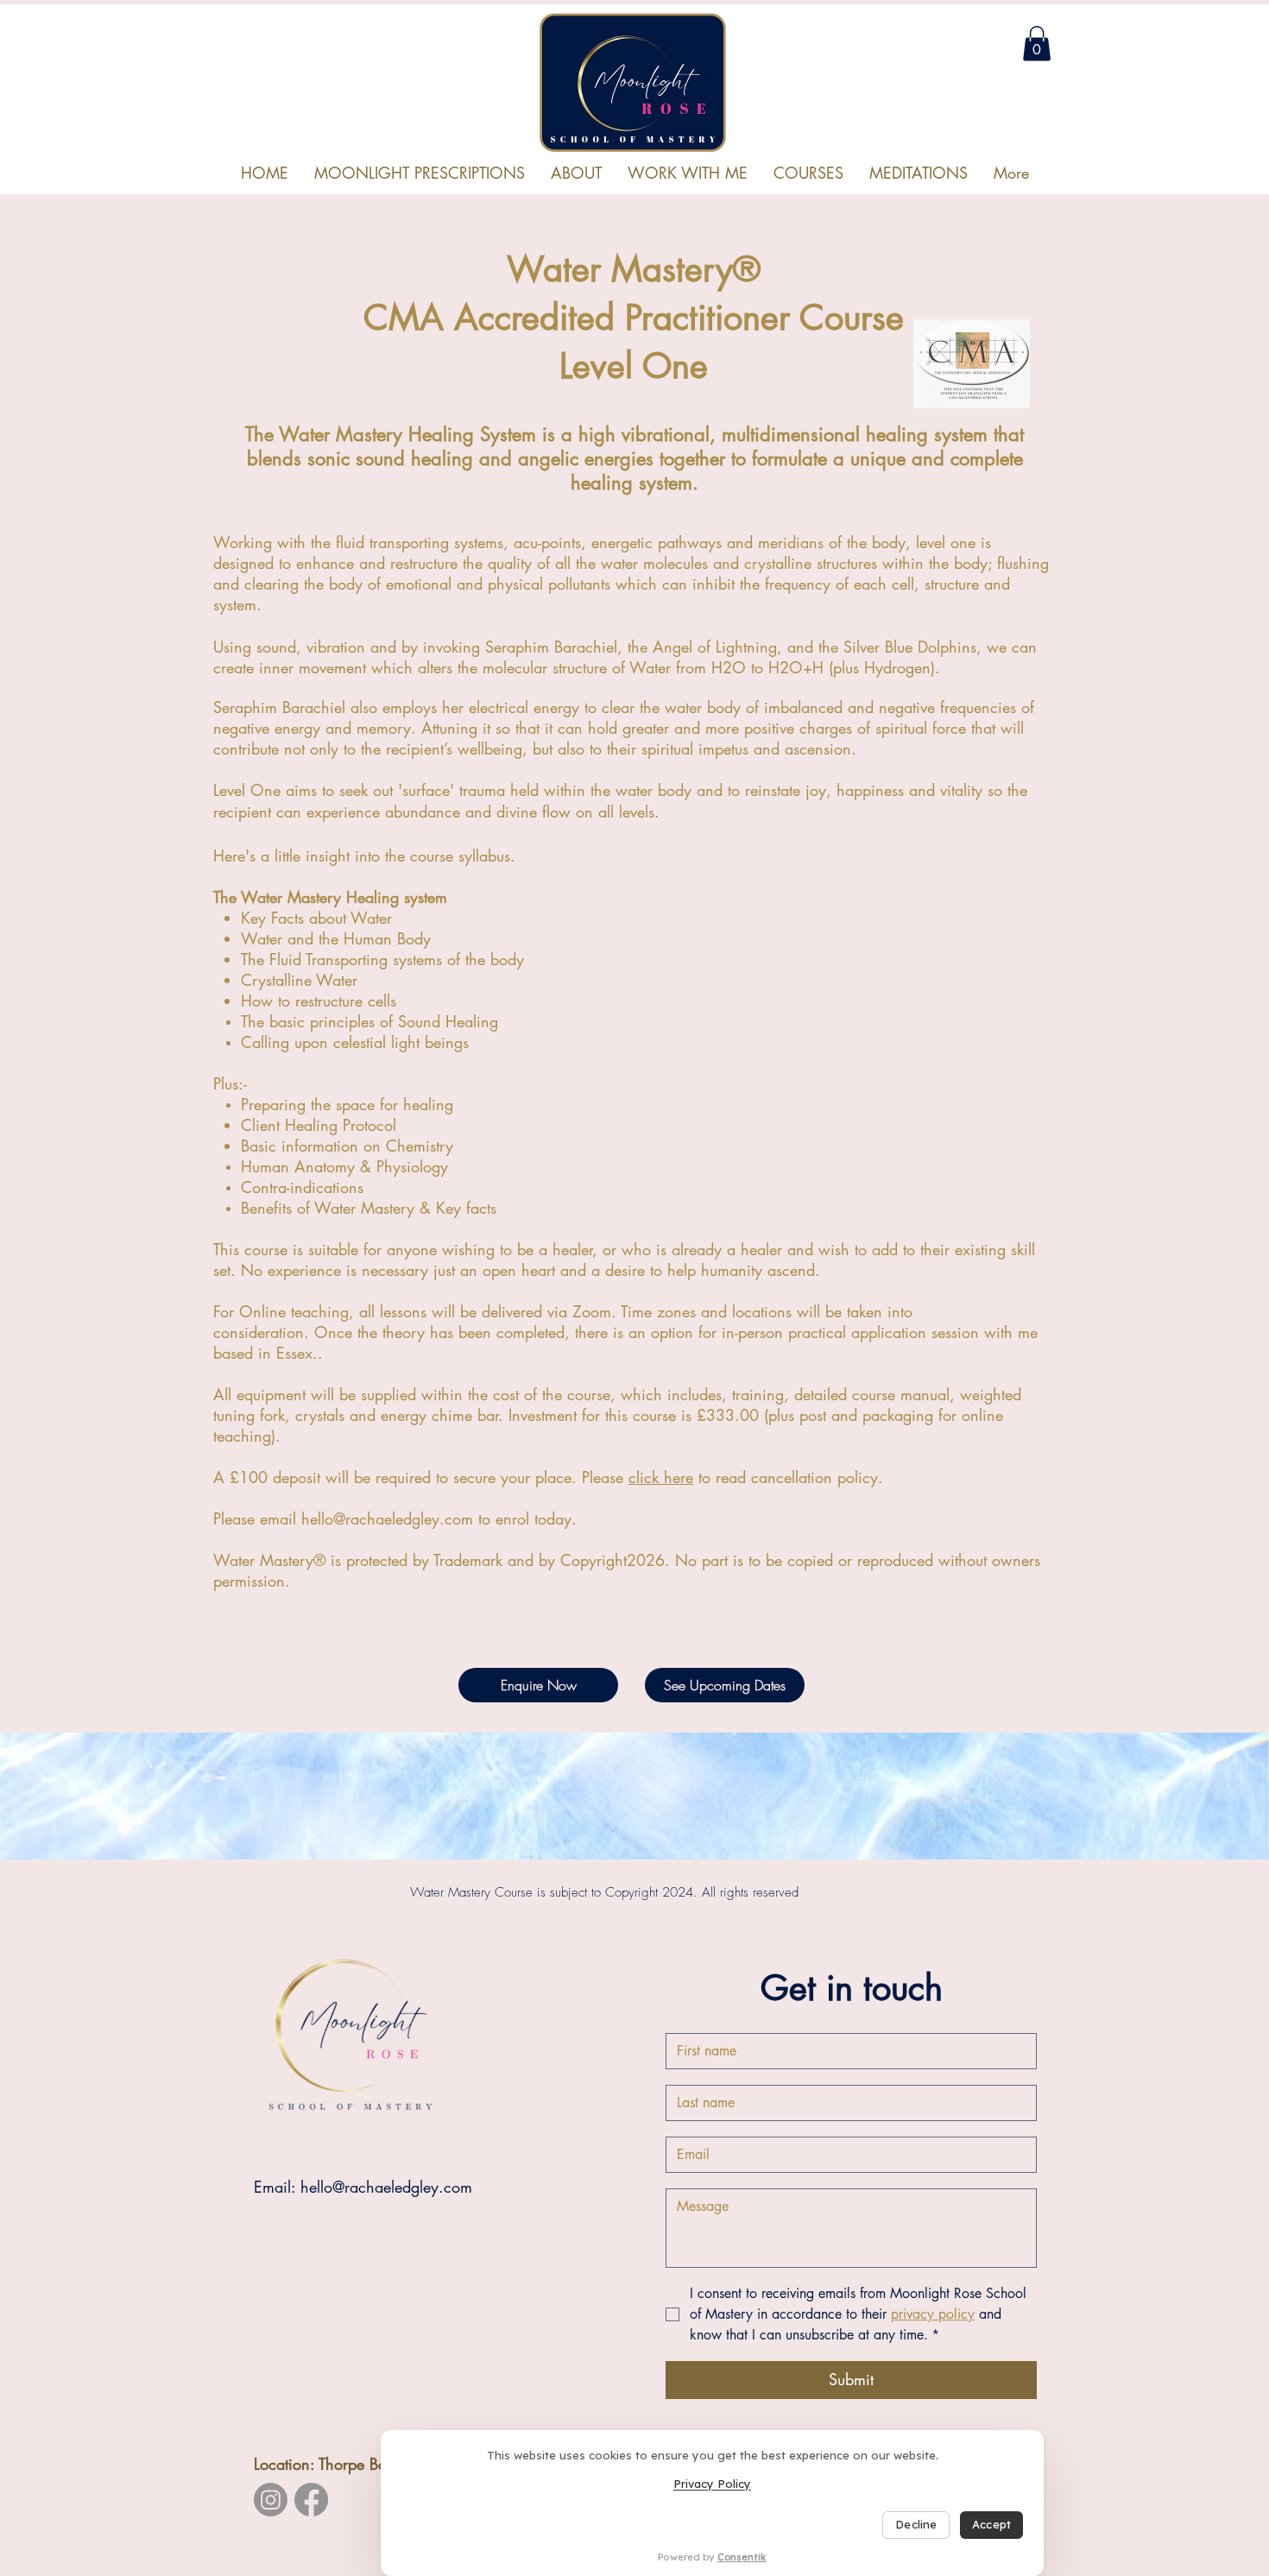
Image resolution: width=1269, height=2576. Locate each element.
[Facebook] (311, 2500)
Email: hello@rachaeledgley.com (363, 2187)
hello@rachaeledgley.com (387, 1518)
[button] (808, 173)
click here (661, 1477)
